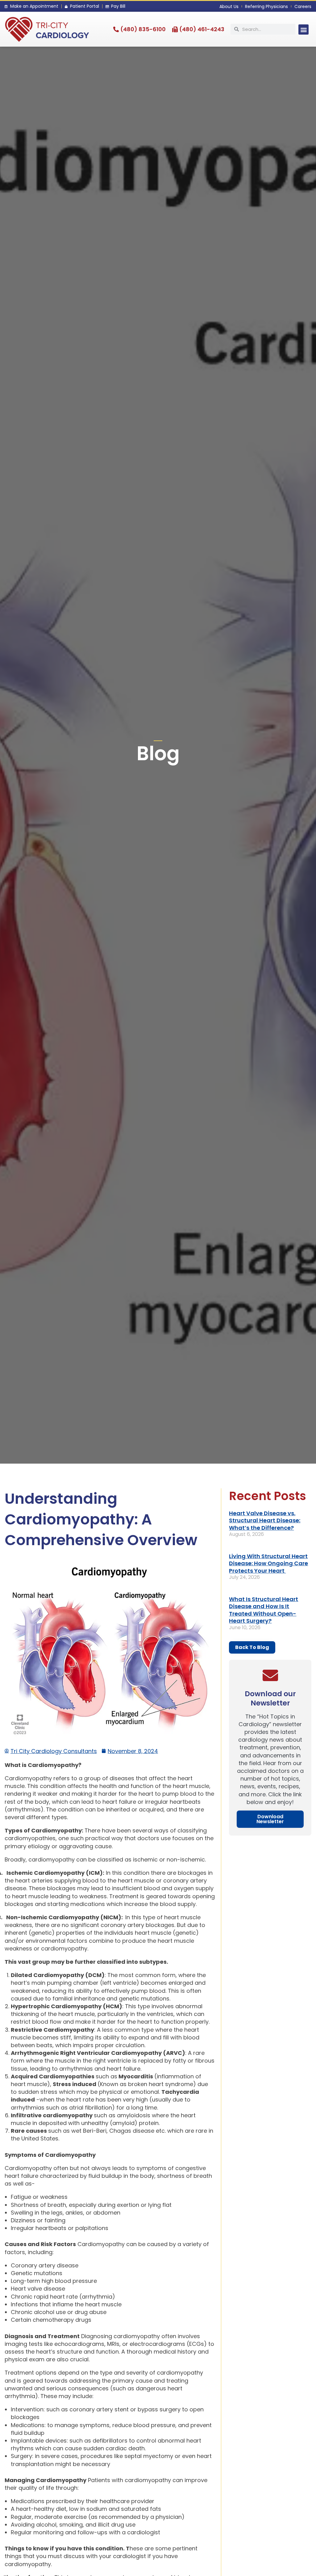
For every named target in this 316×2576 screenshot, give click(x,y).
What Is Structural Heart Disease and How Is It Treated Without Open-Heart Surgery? (264, 1610)
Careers (303, 6)
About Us (229, 6)
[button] (304, 30)
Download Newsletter (270, 1819)
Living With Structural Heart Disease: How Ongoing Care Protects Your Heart (268, 1563)
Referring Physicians (266, 6)
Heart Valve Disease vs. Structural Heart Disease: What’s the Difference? (265, 1520)
